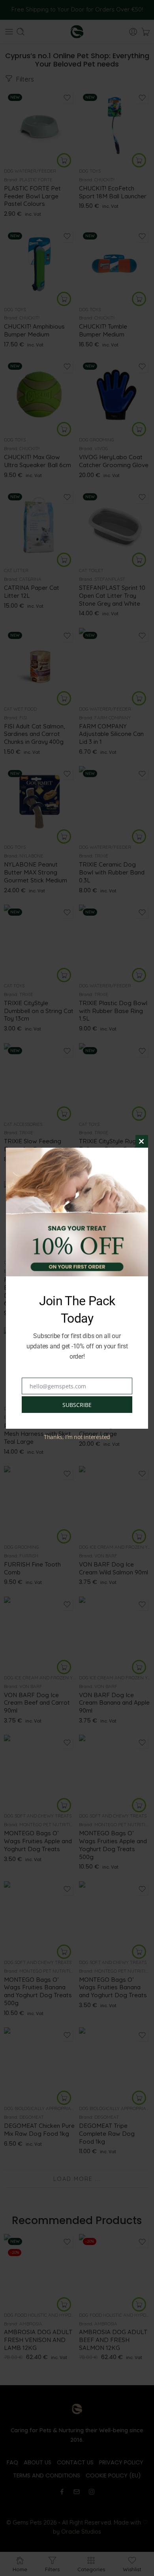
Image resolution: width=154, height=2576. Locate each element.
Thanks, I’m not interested (77, 1437)
